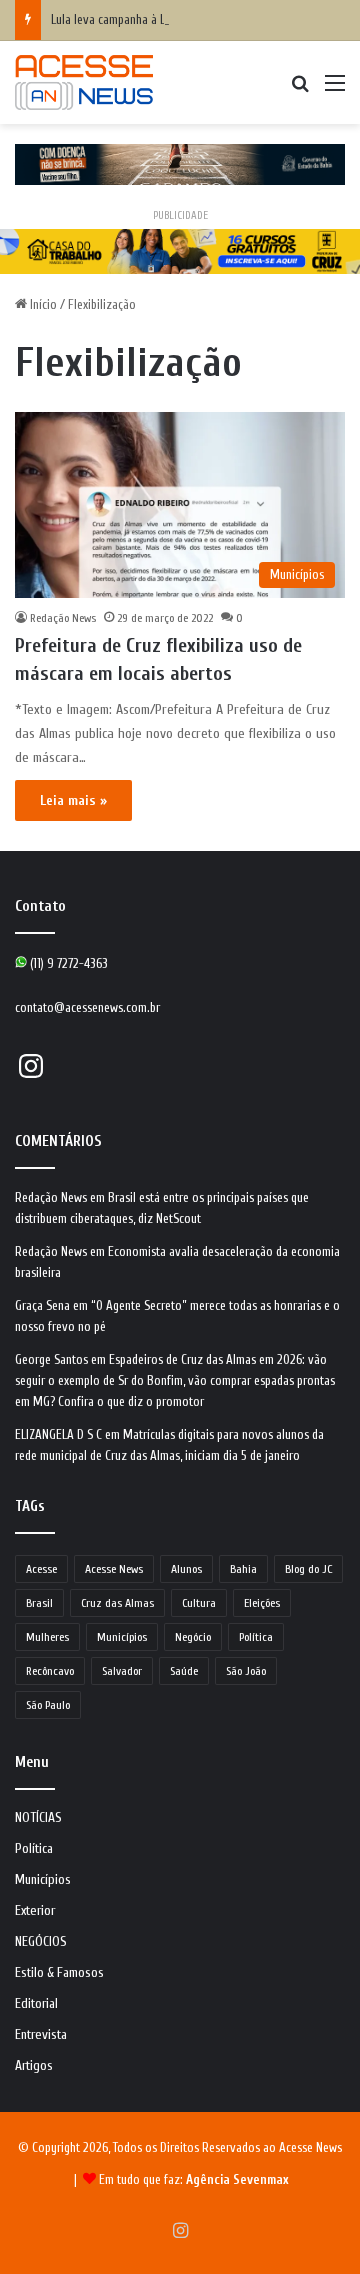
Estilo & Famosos (59, 1973)
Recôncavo (50, 1671)
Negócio (193, 1637)
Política (256, 1637)
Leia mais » (73, 800)
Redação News (63, 618)
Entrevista (41, 2035)
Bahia (243, 1569)
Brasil (39, 1603)
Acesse (41, 1569)
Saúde (184, 1671)
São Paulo (48, 1705)
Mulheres (47, 1637)
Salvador (122, 1671)
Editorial (36, 2004)
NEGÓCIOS (41, 1942)
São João (246, 1671)
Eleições (262, 1603)
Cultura (199, 1603)
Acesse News (114, 1569)
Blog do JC (308, 1569)
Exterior (35, 1911)
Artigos (34, 2066)
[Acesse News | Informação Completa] (84, 82)
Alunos (186, 1569)
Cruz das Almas (117, 1603)
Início (42, 304)
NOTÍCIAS (38, 1818)
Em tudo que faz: (194, 2179)
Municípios (122, 1637)
